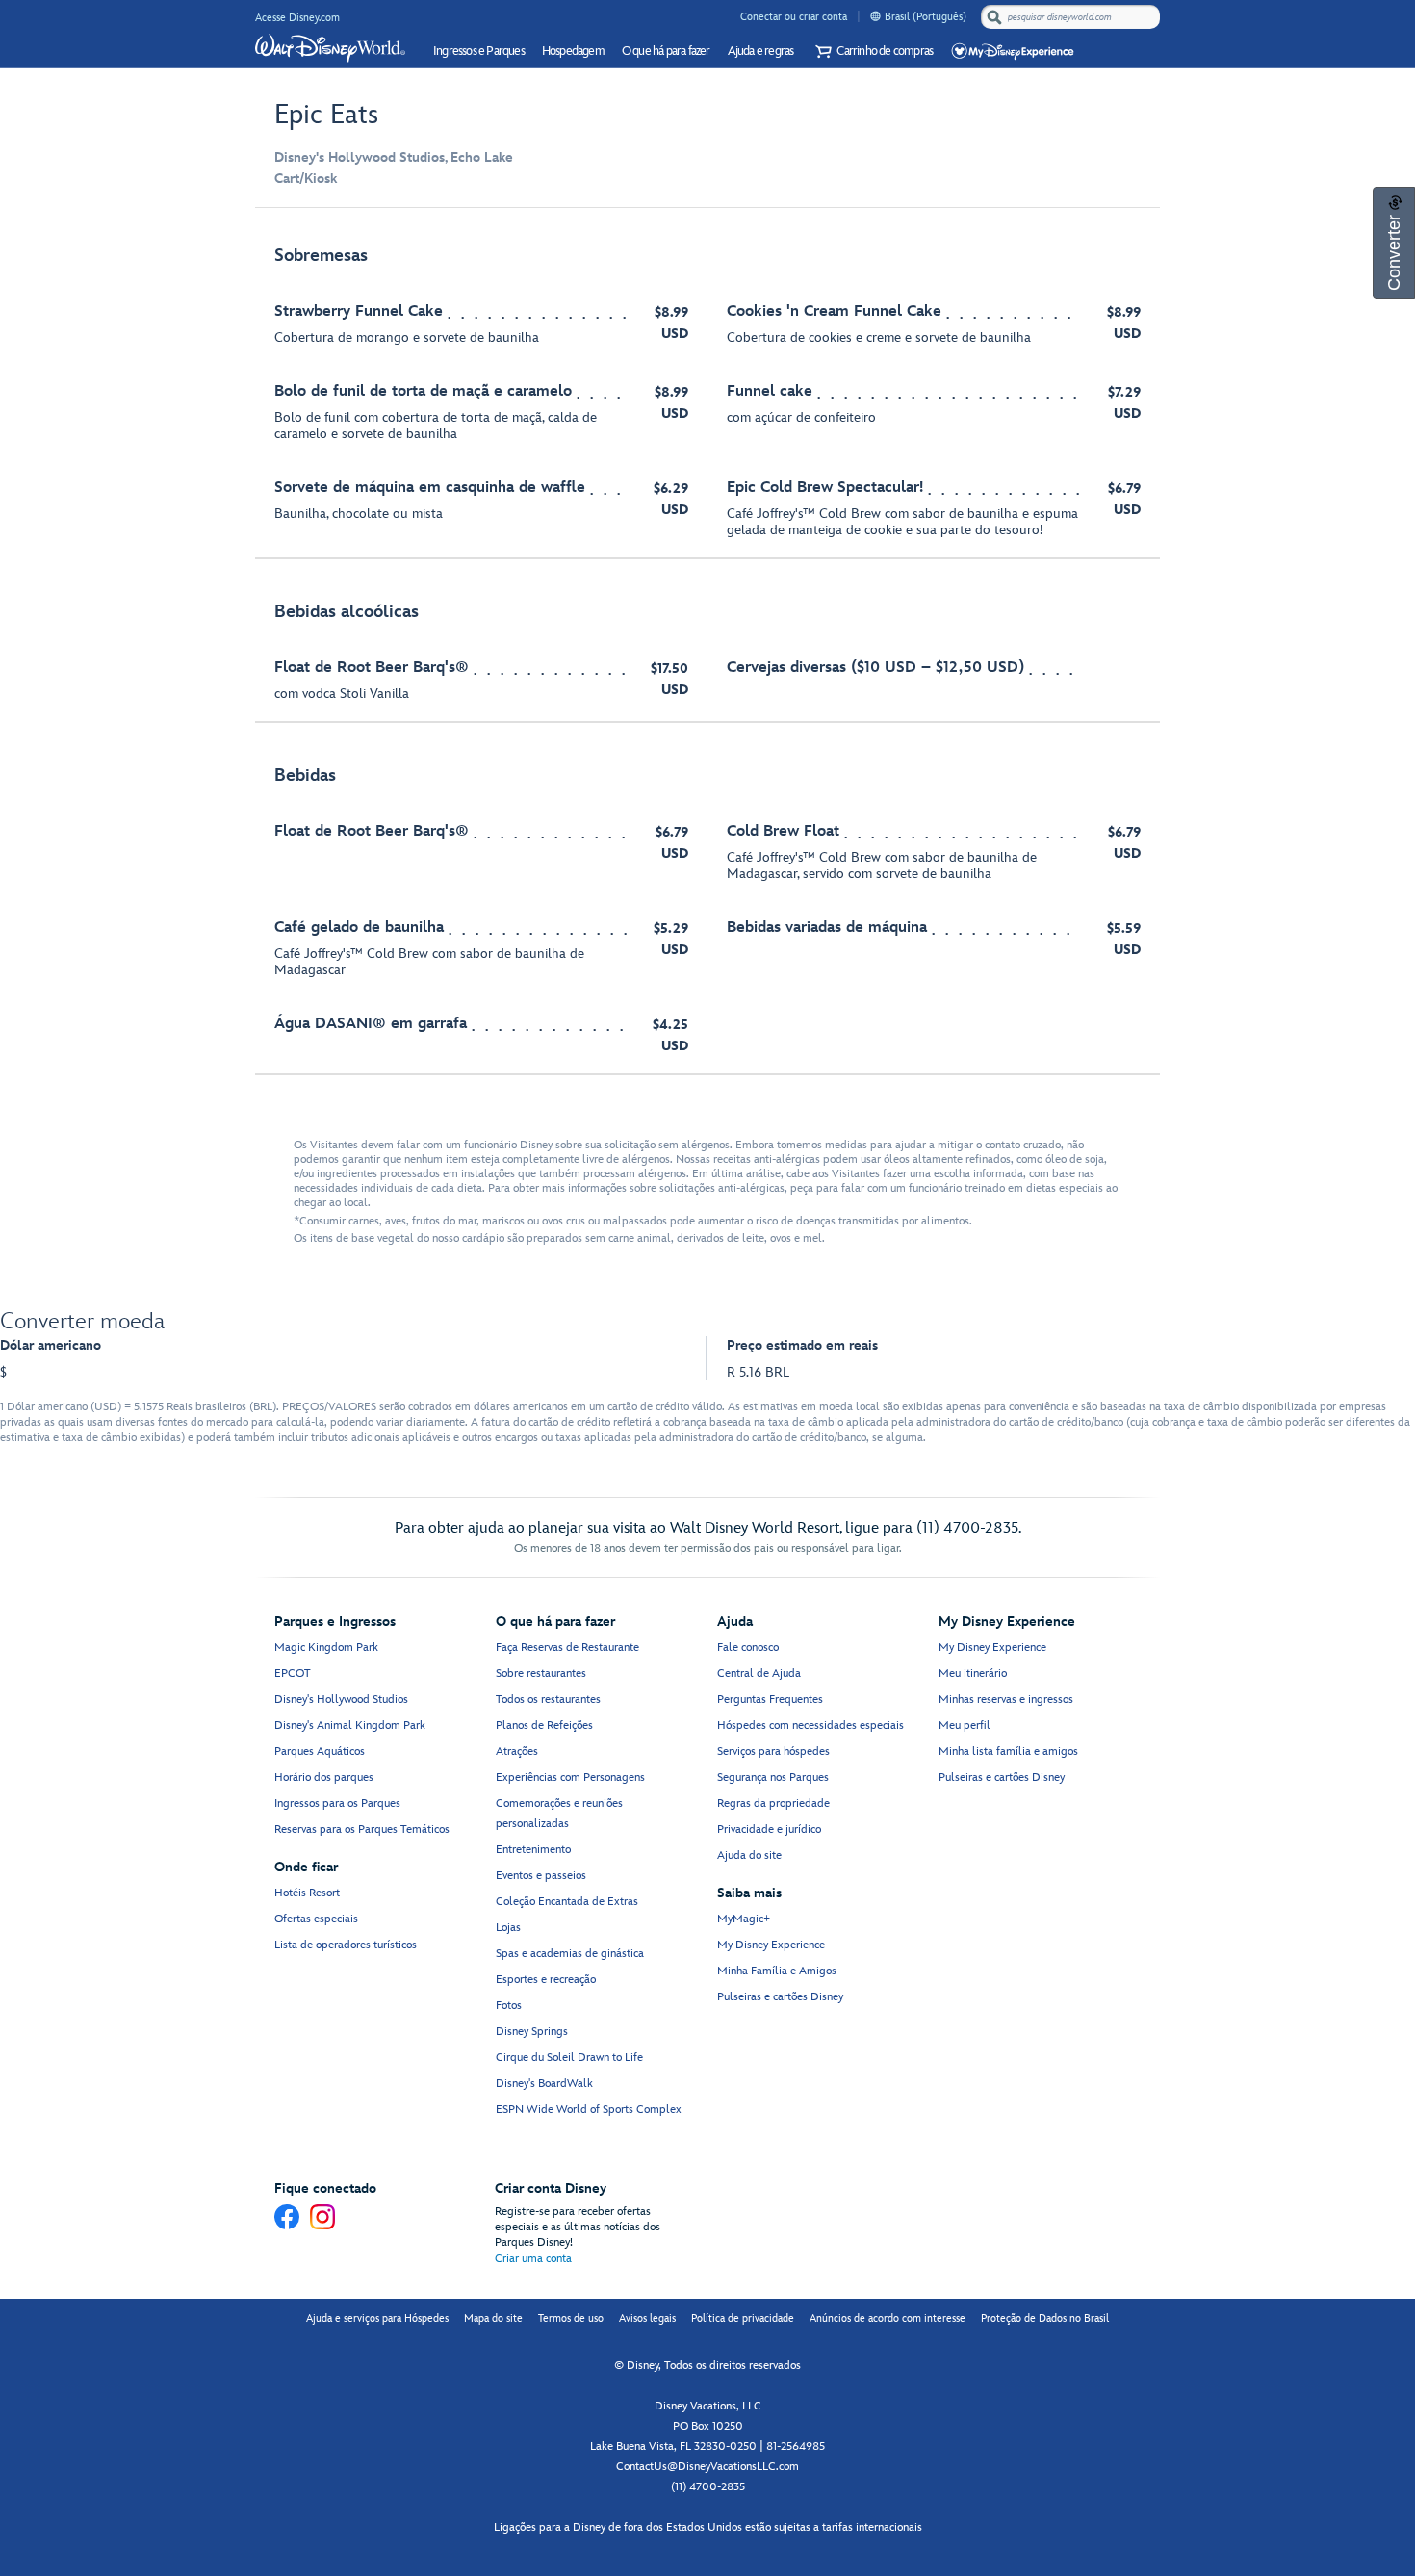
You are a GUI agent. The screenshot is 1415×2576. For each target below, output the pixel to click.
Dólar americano (51, 1345)
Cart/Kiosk (306, 179)
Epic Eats (326, 115)
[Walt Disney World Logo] (330, 48)
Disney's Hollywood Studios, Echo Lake (394, 157)
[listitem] (707, 393)
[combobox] (1072, 17)
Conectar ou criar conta (794, 17)
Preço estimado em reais (802, 1345)
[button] (872, 52)
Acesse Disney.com (297, 18)
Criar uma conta (533, 2259)
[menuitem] (875, 16)
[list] (707, 651)
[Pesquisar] (994, 17)
